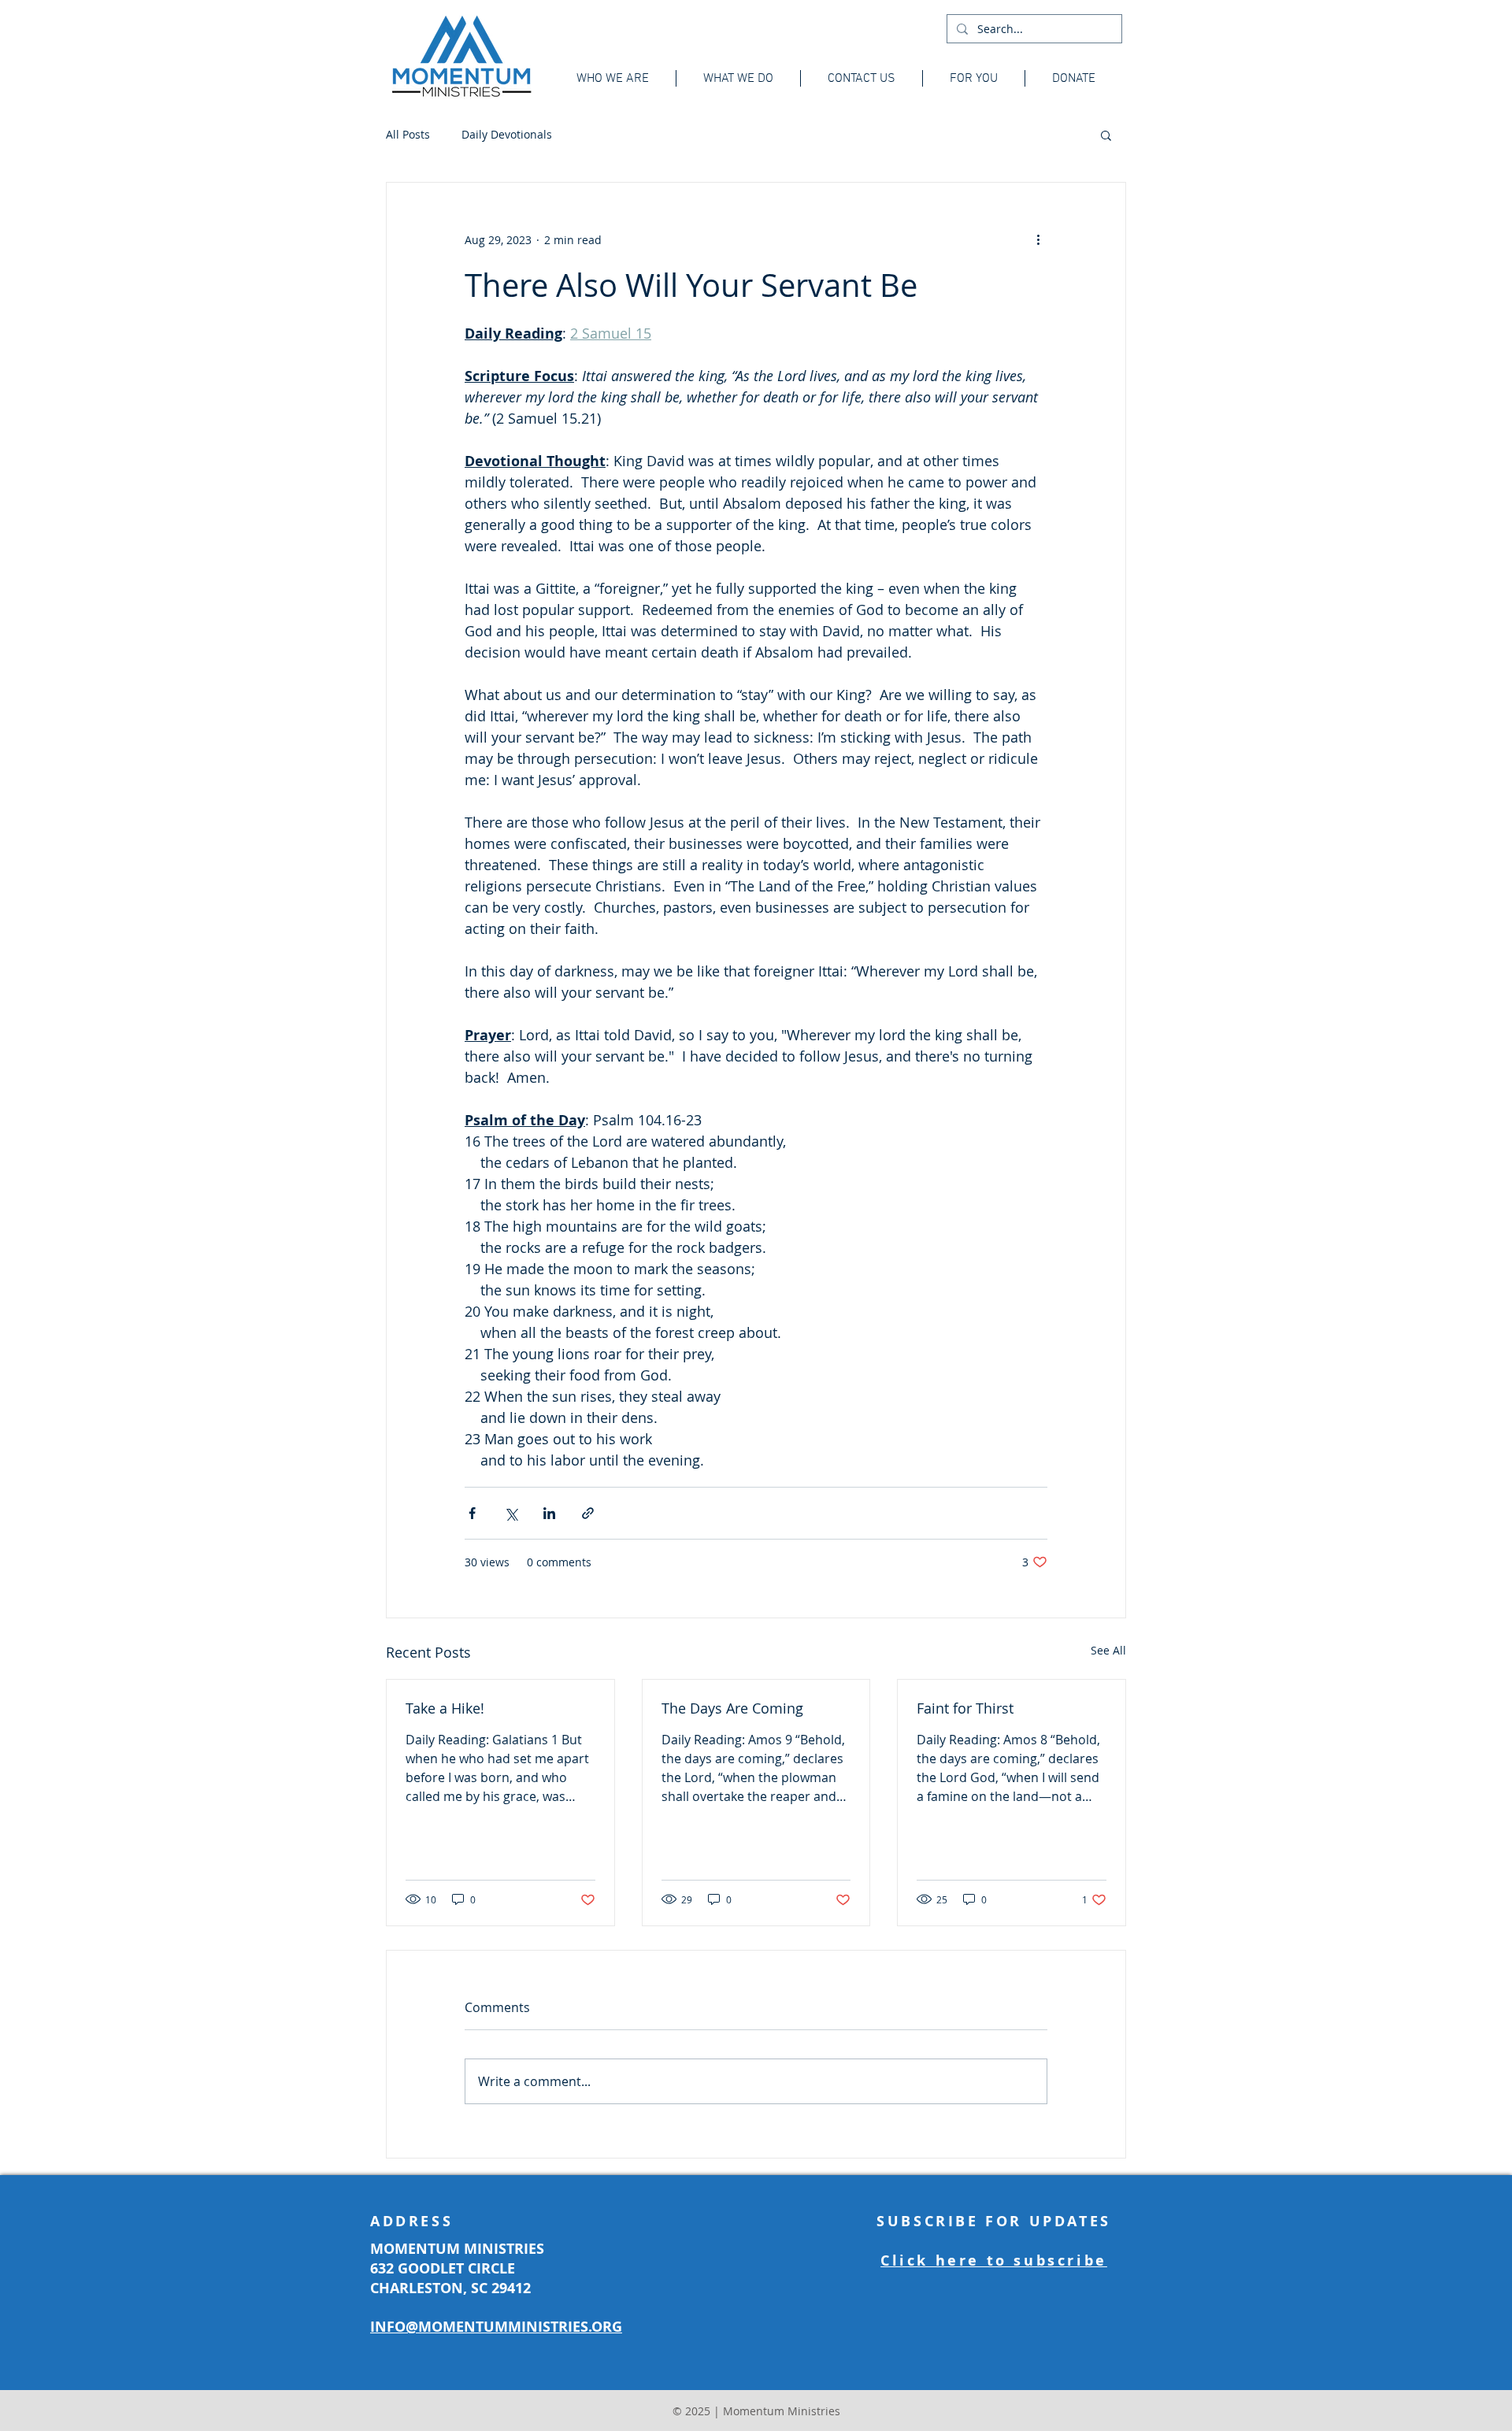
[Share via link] (588, 1513)
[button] (1106, 135)
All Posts (408, 134)
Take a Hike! (445, 1708)
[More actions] (1038, 239)
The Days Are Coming (732, 1708)
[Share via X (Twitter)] (511, 1513)
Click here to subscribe (994, 2261)
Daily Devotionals (507, 134)
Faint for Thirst (965, 1708)
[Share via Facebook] (472, 1513)
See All (1108, 1650)
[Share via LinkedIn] (549, 1513)
